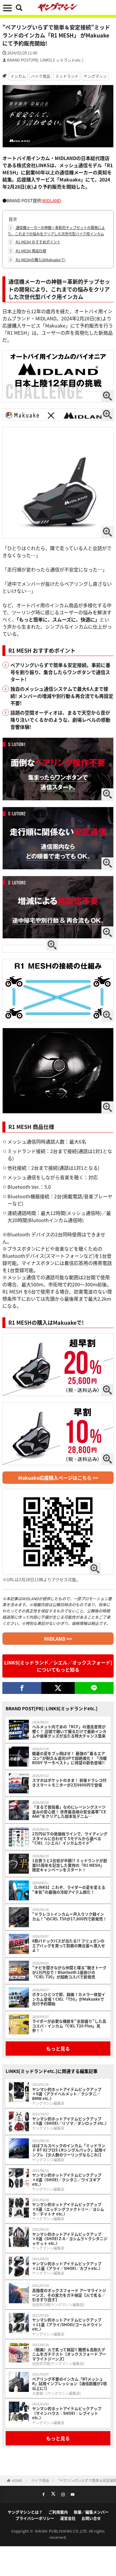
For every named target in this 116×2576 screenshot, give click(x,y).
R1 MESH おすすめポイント (35, 242)
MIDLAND (52, 200)
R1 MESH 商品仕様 (28, 251)
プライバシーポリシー (35, 2518)
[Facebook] (22, 1688)
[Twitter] (58, 1688)
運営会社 (68, 2518)
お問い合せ (91, 2518)
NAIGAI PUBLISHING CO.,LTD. (62, 2531)
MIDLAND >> (58, 1639)
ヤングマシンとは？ (25, 2512)
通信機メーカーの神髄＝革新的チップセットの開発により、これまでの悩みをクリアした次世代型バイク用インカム (56, 231)
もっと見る (58, 2049)
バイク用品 (41, 76)
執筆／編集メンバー (91, 2512)
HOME (17, 2480)
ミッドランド (67, 76)
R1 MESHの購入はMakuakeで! (37, 260)
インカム (18, 76)
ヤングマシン (95, 76)
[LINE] (94, 1688)
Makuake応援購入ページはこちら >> (58, 1478)
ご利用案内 (58, 2512)
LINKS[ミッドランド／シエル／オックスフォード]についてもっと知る (58, 1666)
